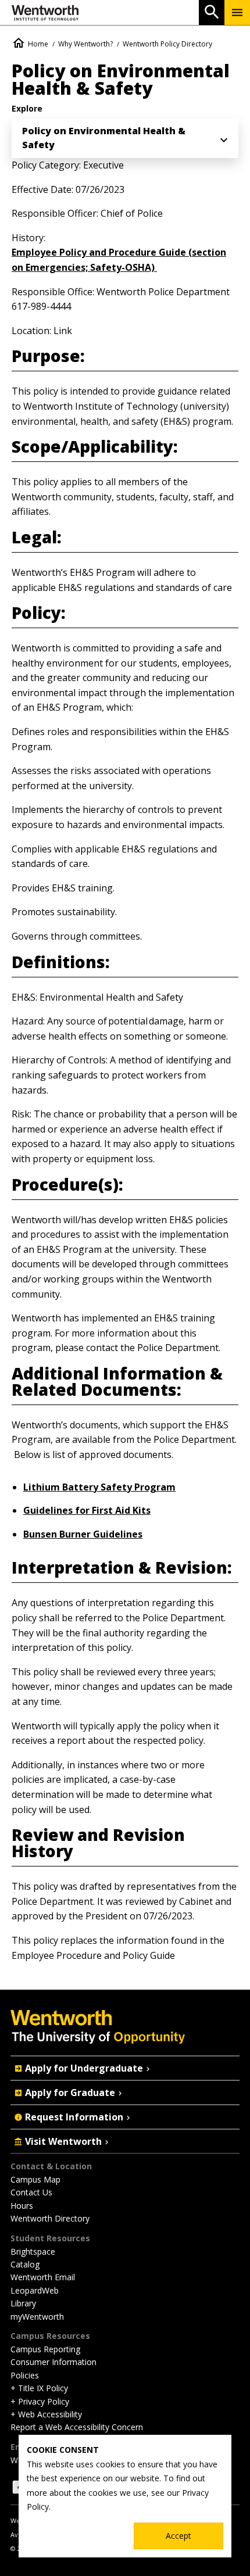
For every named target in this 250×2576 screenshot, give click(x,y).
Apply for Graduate (70, 2093)
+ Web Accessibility (46, 2414)
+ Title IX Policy (39, 2388)
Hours (22, 2206)
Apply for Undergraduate (84, 2068)
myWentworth (37, 2317)
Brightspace (33, 2251)
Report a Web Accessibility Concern (77, 2427)
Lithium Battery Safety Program (99, 1487)
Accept (178, 2536)
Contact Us (31, 2192)
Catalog (25, 2264)
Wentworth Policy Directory (167, 44)
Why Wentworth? (85, 44)
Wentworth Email (43, 2277)
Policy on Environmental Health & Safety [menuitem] (104, 138)
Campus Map (35, 2179)
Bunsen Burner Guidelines (83, 1534)
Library (23, 2303)
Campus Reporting (45, 2349)
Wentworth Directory (50, 2218)
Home (38, 44)
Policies (25, 2375)
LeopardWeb (35, 2290)
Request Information (74, 2117)
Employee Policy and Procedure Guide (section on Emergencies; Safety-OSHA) (119, 260)
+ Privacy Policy (40, 2401)
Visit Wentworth (63, 2141)
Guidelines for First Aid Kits (87, 1510)
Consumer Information (53, 2362)
